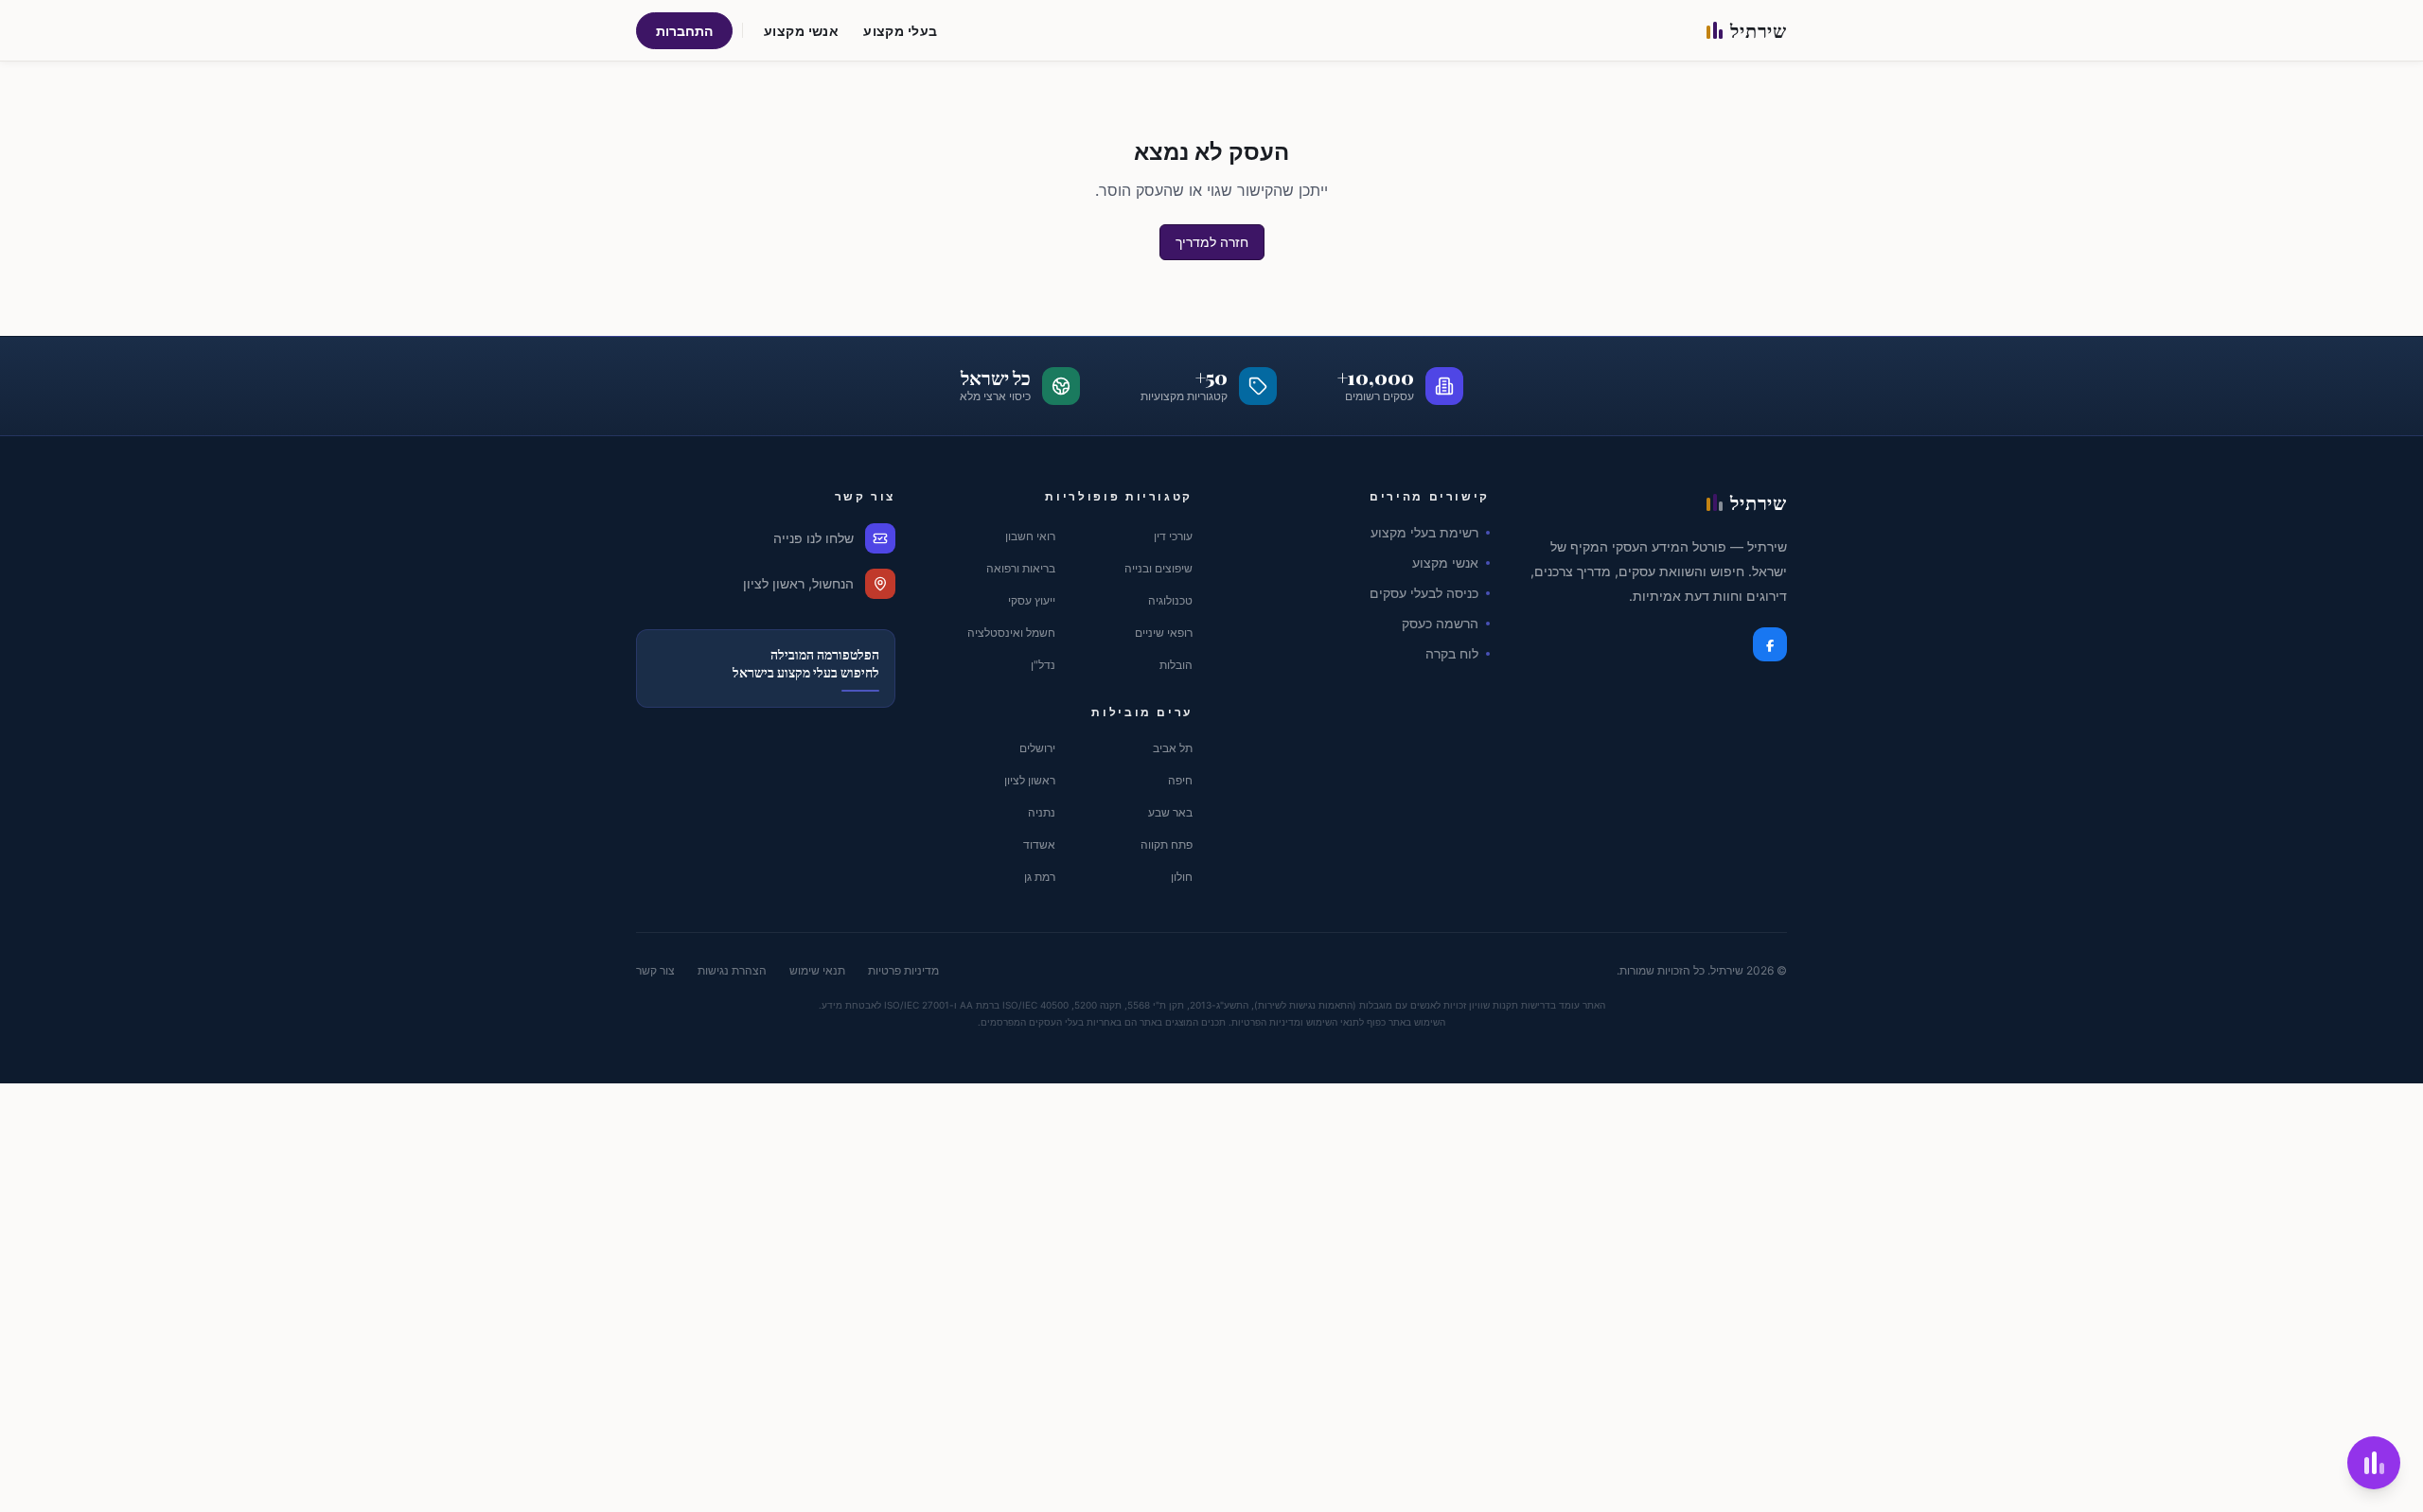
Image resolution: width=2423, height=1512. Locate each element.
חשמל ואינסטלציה (1011, 633)
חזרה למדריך (1212, 242)
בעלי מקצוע (900, 31)
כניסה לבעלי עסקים (1424, 593)
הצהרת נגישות (732, 970)
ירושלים (1037, 748)
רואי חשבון (1030, 536)
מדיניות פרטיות (903, 970)
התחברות (684, 31)
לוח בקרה (1452, 653)
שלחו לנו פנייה (814, 538)
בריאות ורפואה (1021, 568)
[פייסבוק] (1770, 644)
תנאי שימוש (817, 970)
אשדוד (1039, 844)
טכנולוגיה (1170, 600)
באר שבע (1170, 812)
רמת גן (1040, 877)
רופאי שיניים (1164, 633)
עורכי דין (1173, 536)
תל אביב (1173, 748)
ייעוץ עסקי (1032, 600)
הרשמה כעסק (1440, 623)
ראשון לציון (1030, 780)
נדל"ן (1043, 665)
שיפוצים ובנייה (1158, 568)
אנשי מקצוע (801, 31)
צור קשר (655, 970)
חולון (1182, 877)
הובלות (1176, 665)
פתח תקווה (1167, 844)
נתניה (1042, 812)
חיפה (1180, 780)
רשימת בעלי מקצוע (1424, 532)
